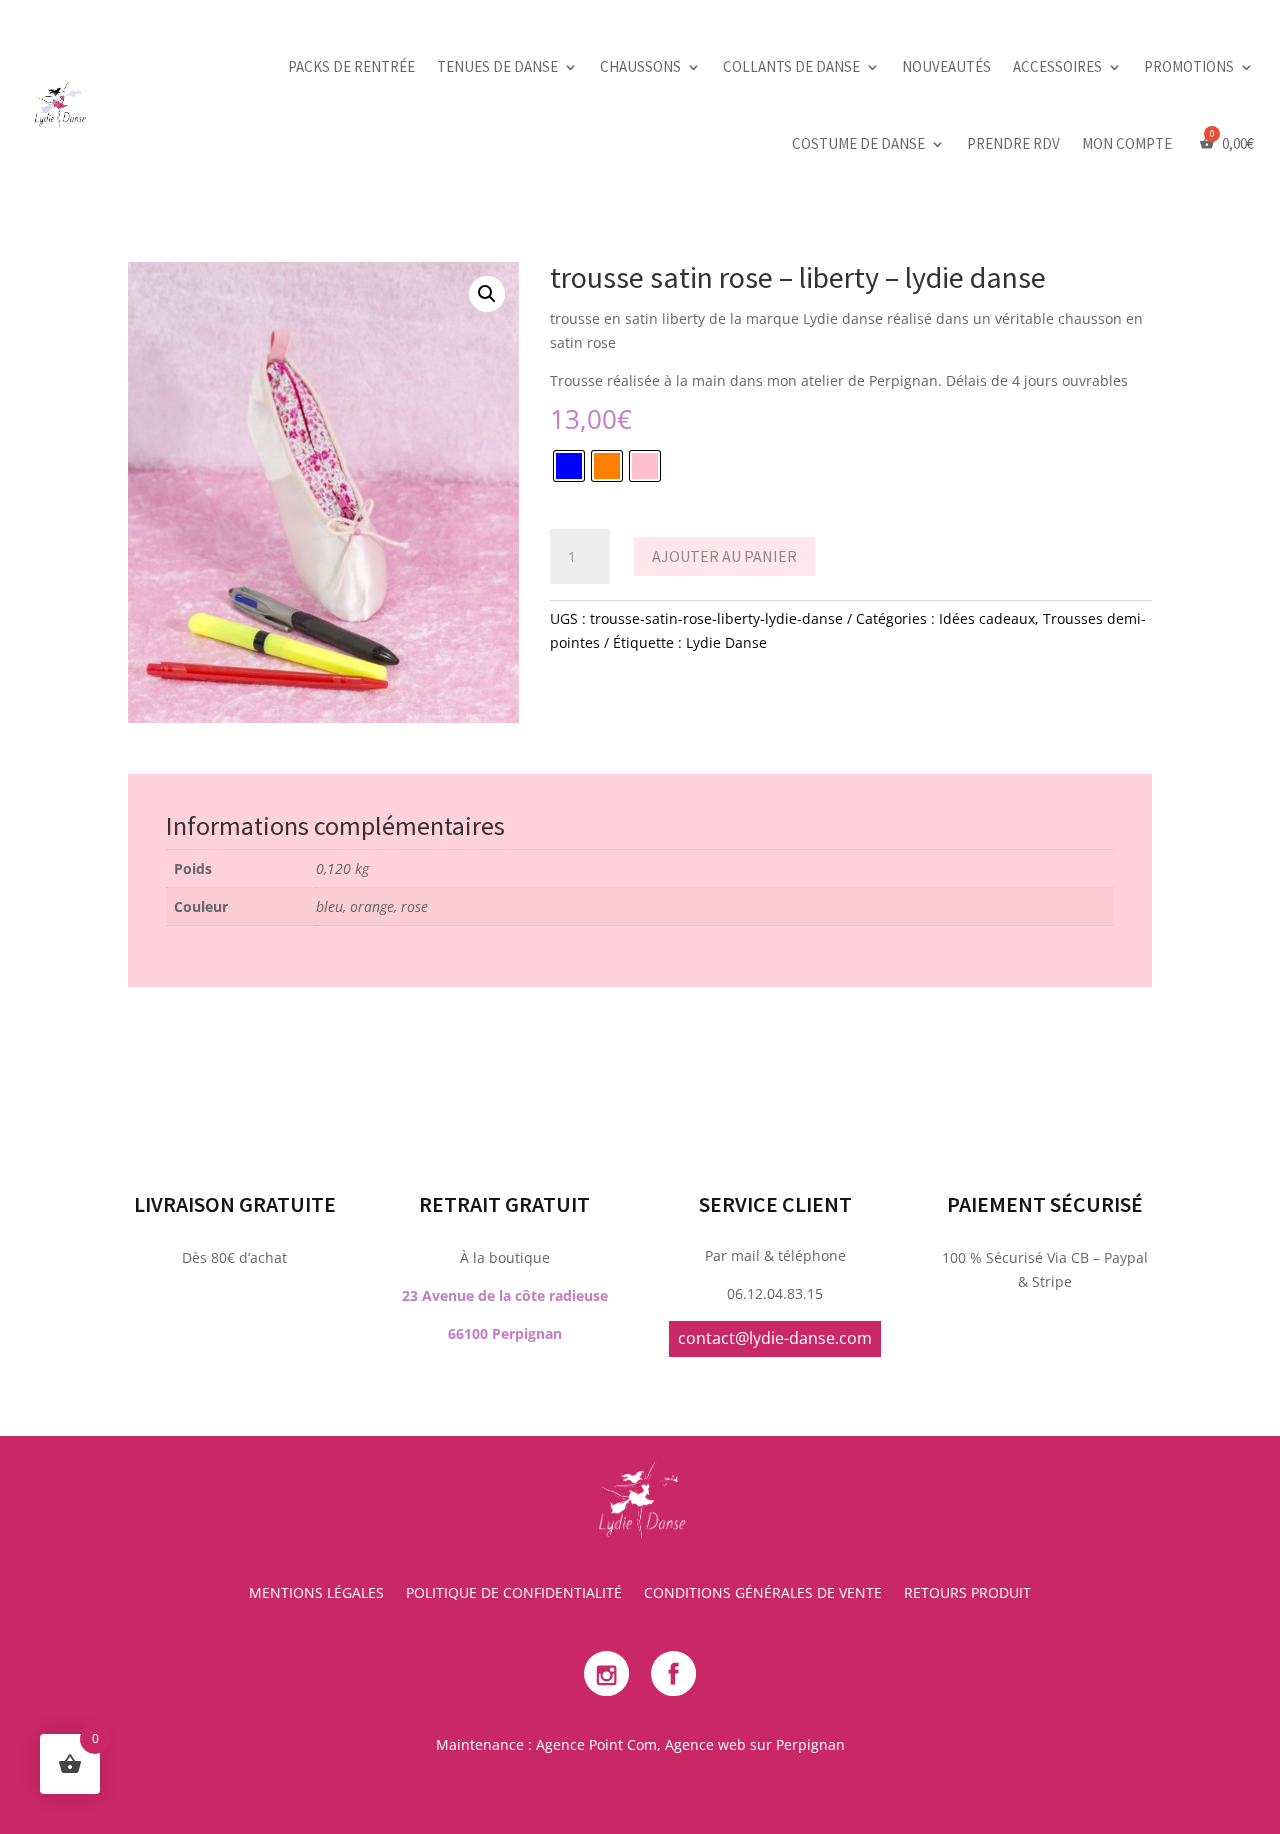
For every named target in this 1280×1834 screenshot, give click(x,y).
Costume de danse (858, 143)
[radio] (569, 466)
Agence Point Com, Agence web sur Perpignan (690, 1744)
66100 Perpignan (505, 1333)
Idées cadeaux (987, 618)
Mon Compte (1127, 143)
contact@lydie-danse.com (775, 1338)
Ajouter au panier (724, 556)
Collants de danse (791, 66)
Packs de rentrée (351, 66)
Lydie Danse (726, 642)
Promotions (1189, 66)
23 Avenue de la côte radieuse (505, 1295)
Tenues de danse (497, 66)
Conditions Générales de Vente (763, 1594)
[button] (487, 294)
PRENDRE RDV (1013, 143)
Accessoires (1057, 66)
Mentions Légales (316, 1594)
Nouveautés (946, 66)
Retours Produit (967, 1594)
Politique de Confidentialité (514, 1594)
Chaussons (640, 66)
